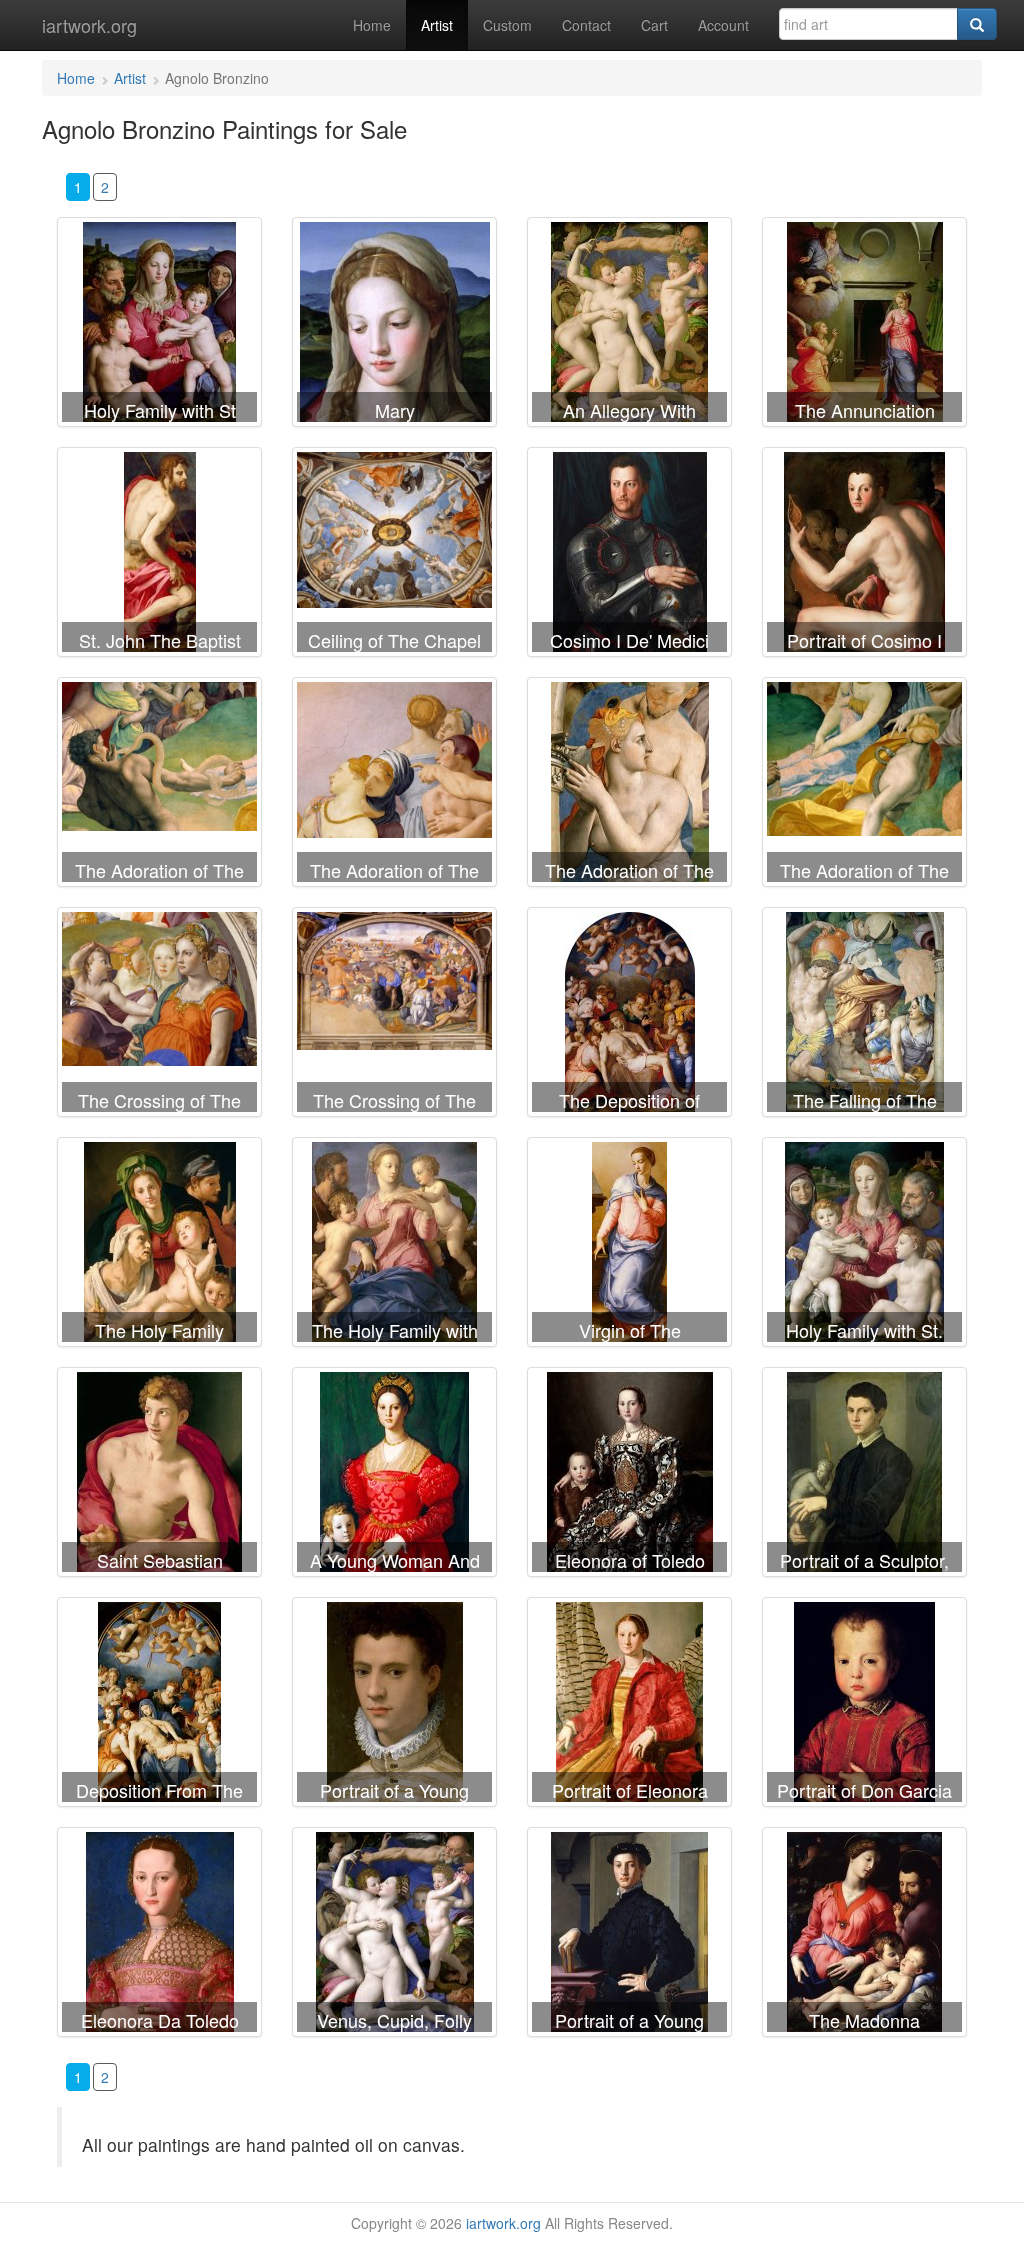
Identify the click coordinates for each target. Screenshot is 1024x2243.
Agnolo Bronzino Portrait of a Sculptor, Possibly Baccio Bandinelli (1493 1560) (864, 1476)
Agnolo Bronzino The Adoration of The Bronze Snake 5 (864, 786)
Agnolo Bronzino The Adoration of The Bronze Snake (159, 786)
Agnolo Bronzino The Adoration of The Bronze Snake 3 (629, 786)
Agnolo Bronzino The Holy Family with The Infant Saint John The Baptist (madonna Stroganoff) (394, 1246)
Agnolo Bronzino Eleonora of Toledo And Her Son (629, 1476)
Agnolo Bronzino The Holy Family (159, 1246)
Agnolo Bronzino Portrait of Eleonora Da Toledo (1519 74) (629, 1706)
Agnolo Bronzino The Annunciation (864, 326)
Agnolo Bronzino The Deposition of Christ (629, 1016)
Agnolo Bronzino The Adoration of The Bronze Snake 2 (394, 786)
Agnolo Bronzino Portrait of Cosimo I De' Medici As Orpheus (864, 556)
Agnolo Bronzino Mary (394, 326)
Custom (507, 25)
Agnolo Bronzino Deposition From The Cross (159, 1706)
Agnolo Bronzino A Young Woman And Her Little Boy (394, 1476)
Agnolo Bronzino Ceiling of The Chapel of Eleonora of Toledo (394, 556)
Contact (586, 25)
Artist (437, 25)
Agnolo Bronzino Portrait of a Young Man (394, 1706)
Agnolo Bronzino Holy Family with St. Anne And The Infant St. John (864, 1246)
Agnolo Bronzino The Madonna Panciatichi (864, 1936)
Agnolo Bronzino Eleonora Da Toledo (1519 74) (159, 1936)
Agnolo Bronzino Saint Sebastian (159, 1476)
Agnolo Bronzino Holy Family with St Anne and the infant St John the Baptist (159, 326)
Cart (654, 25)
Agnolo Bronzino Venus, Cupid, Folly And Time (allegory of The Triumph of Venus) (394, 1936)
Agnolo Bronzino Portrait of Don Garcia (864, 1706)
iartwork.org (89, 25)
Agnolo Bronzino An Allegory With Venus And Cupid (629, 326)
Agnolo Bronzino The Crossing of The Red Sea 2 (394, 1016)
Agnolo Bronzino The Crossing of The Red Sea (159, 1016)
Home (372, 25)
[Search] (977, 24)
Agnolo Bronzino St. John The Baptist (159, 556)
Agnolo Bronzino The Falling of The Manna (864, 1016)
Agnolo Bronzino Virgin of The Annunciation (629, 1246)
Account (723, 25)
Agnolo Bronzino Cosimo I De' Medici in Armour (629, 556)
